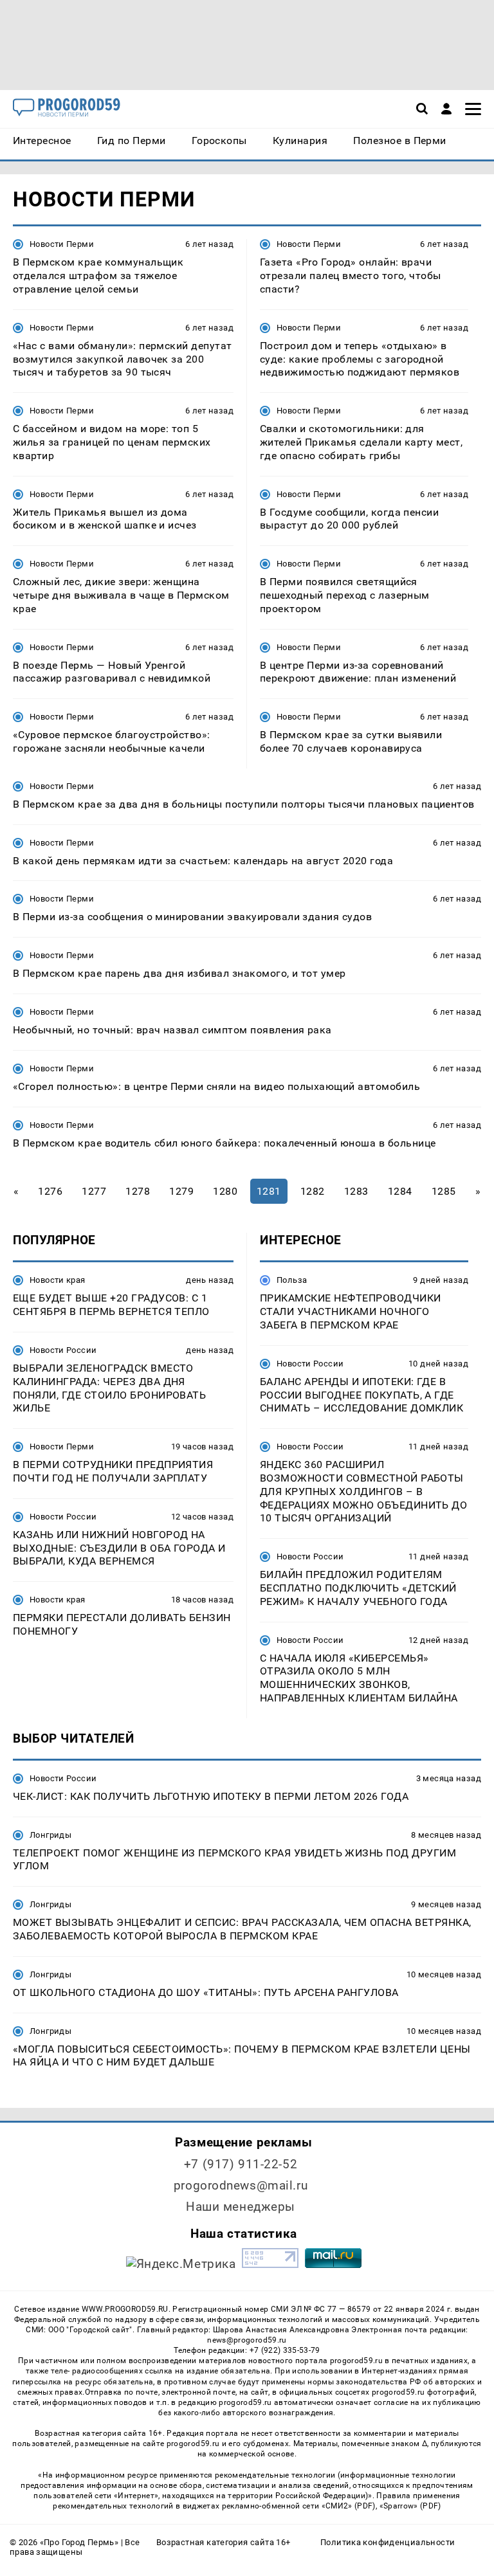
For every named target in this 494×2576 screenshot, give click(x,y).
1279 (181, 1191)
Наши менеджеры (241, 2207)
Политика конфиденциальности (388, 2542)
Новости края (58, 1280)
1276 (50, 1191)
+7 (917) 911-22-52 (241, 2164)
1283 (356, 1191)
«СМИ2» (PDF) (349, 2506)
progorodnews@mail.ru (241, 2185)
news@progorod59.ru (247, 2340)
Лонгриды (50, 1835)
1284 (400, 1191)
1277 (94, 1191)
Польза (292, 1280)
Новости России (63, 1350)
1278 (138, 1191)
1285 (444, 1191)
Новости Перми (62, 244)
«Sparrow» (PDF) (410, 2506)
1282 (313, 1191)
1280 (225, 1191)
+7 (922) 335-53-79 (285, 2350)
